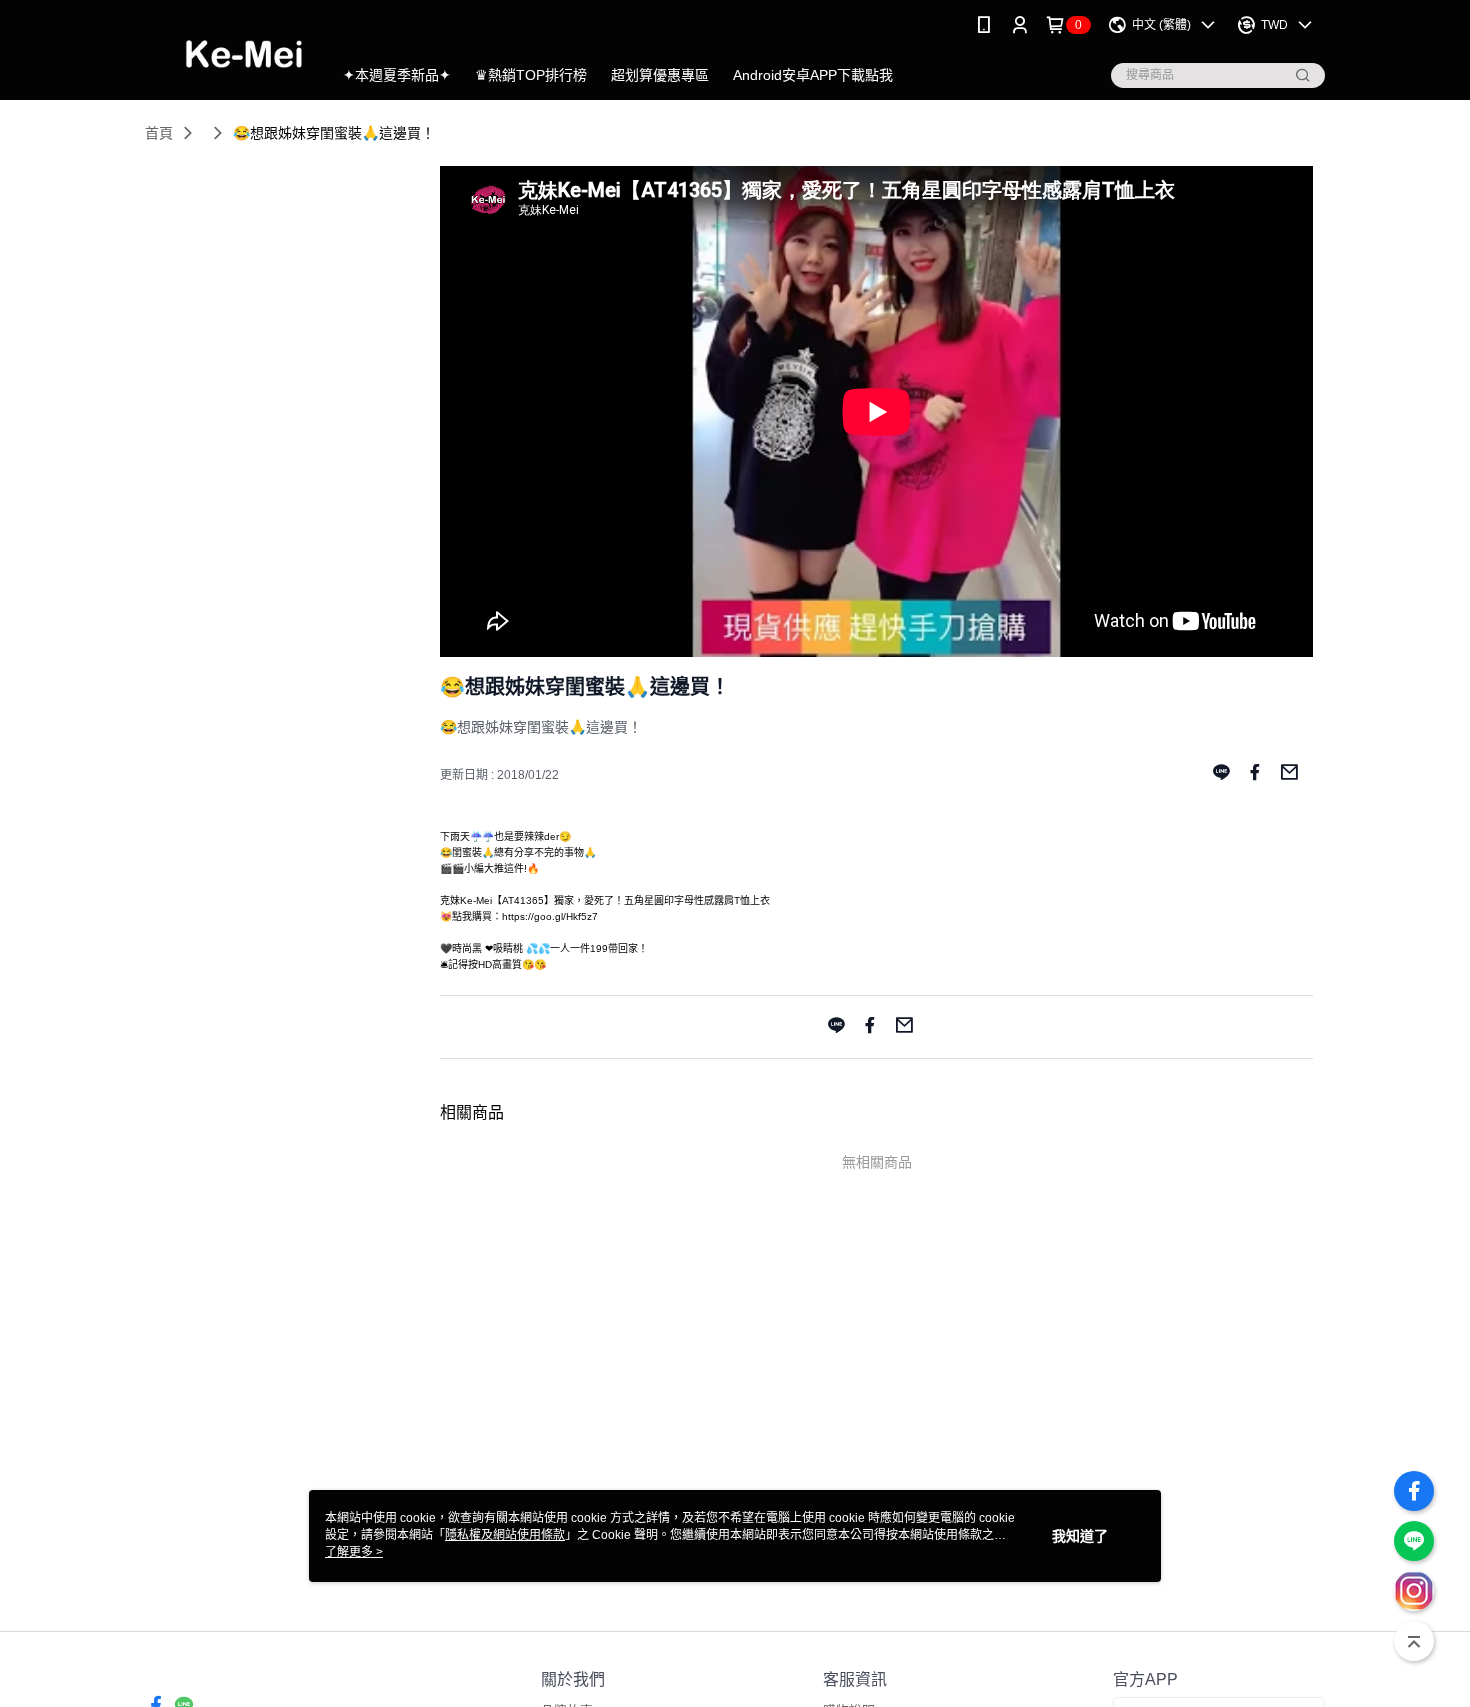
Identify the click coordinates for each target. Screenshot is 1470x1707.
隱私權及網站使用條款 (505, 1535)
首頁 (159, 133)
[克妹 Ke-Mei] (226, 52)
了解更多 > (354, 1552)
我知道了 (1080, 1536)
